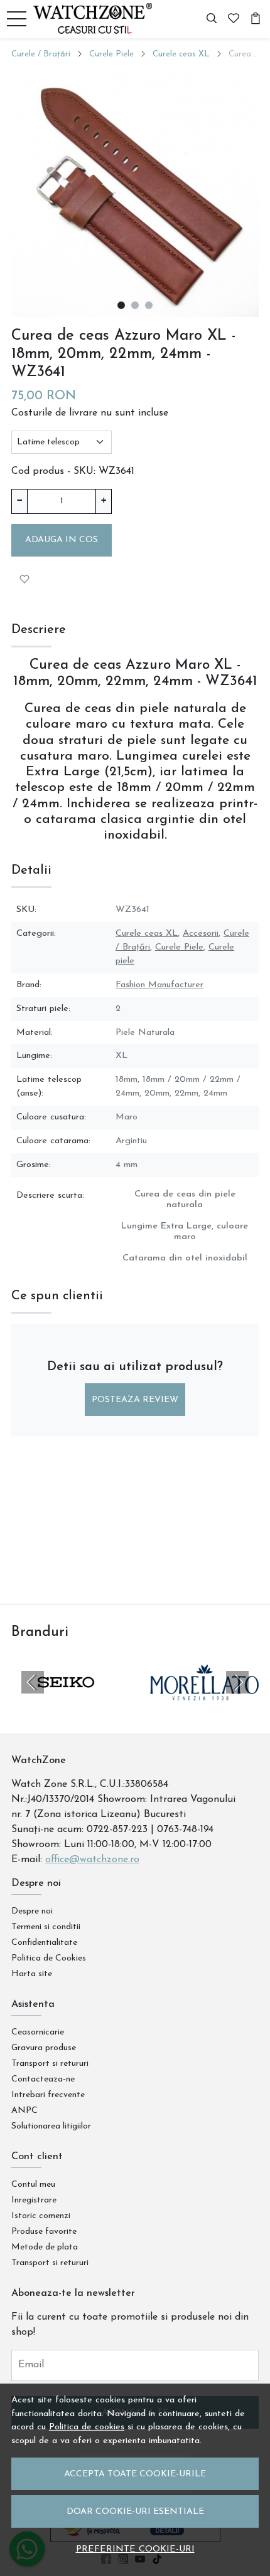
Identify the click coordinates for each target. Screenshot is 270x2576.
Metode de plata (45, 2247)
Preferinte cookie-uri (135, 2549)
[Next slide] (237, 1682)
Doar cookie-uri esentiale (135, 2512)
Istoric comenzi (41, 2216)
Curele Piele (111, 54)
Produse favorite (44, 2232)
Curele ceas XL (181, 54)
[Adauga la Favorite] (24, 579)
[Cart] (256, 19)
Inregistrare (34, 2200)
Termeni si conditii (46, 1927)
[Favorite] (234, 19)
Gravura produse (44, 2048)
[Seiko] (66, 1706)
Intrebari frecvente (48, 2095)
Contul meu (33, 2185)
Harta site (32, 1974)
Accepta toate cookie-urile (135, 2474)
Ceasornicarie (38, 2032)
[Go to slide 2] (135, 305)
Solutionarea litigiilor (51, 2126)
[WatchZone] (96, 19)
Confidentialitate (44, 1943)
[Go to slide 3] (149, 305)
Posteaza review (135, 1400)
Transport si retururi (50, 2064)
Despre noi (32, 1911)
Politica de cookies (87, 2427)
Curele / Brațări (41, 54)
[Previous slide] (33, 1682)
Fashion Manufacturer (159, 985)
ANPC (24, 2111)
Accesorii (201, 934)
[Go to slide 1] (121, 305)
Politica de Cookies (49, 1958)
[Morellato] (204, 1706)
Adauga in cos (62, 540)
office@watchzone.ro (92, 1860)
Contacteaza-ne (43, 2079)
